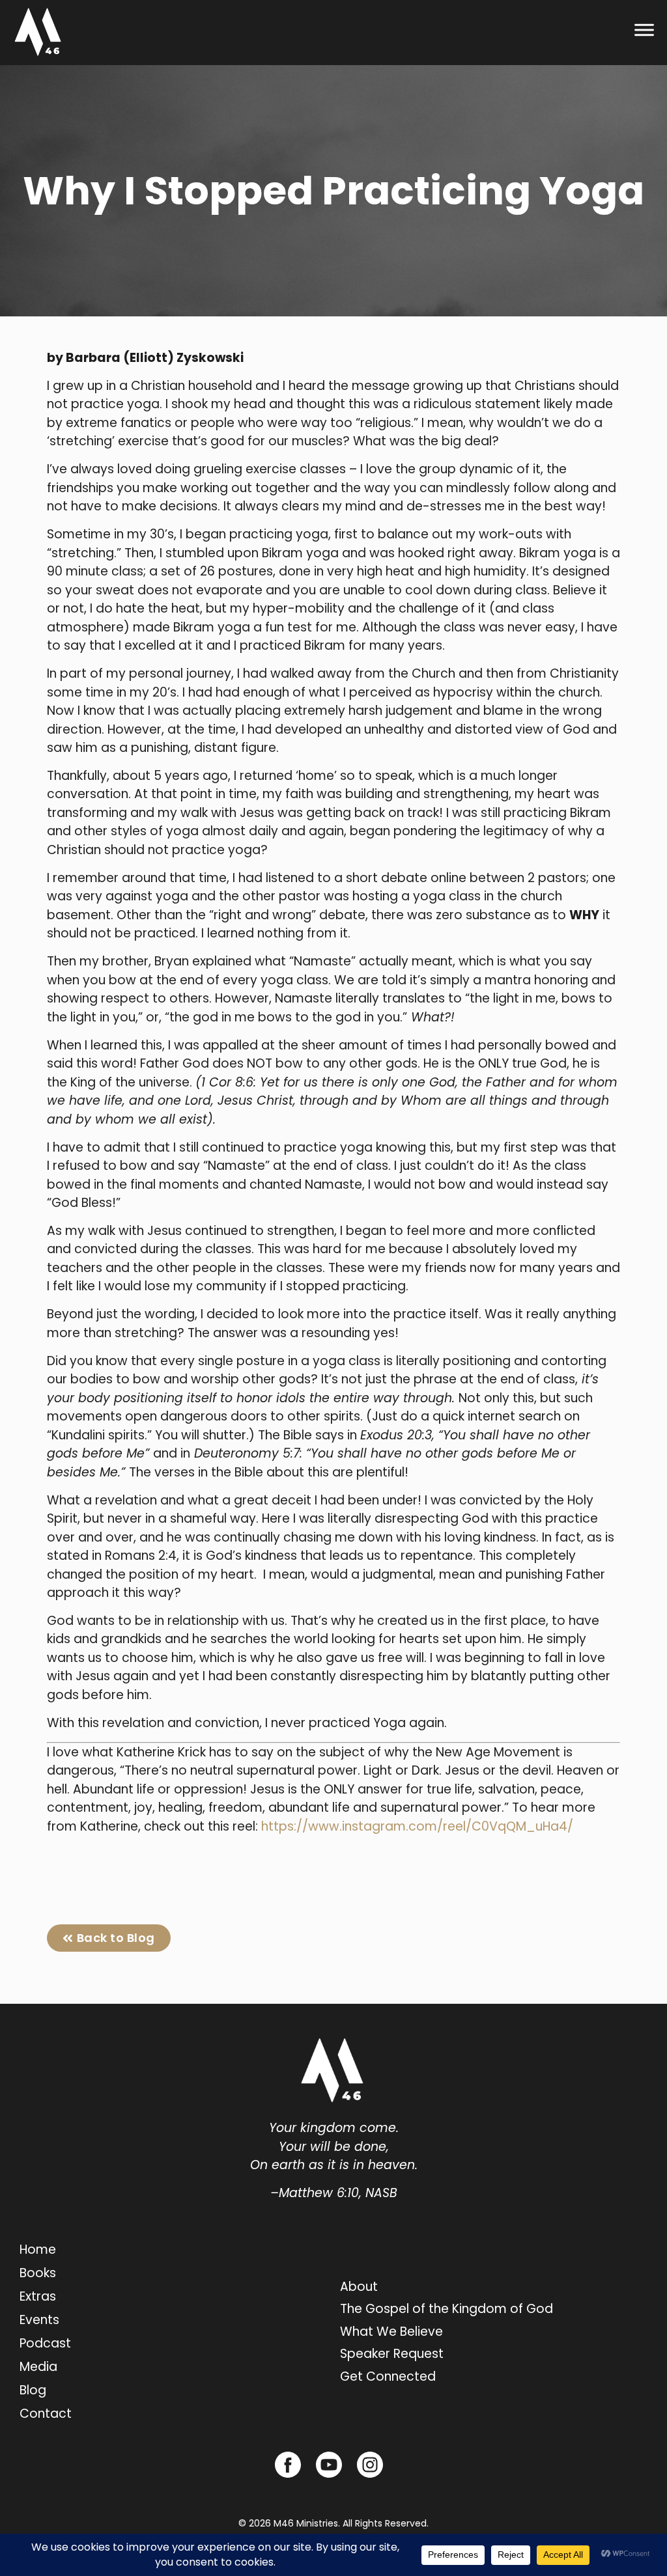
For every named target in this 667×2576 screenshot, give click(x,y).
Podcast (45, 2343)
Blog (33, 2390)
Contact (46, 2414)
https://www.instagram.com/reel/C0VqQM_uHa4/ (417, 1826)
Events (39, 2320)
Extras (38, 2296)
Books (38, 2273)
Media (38, 2367)
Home (38, 2250)
